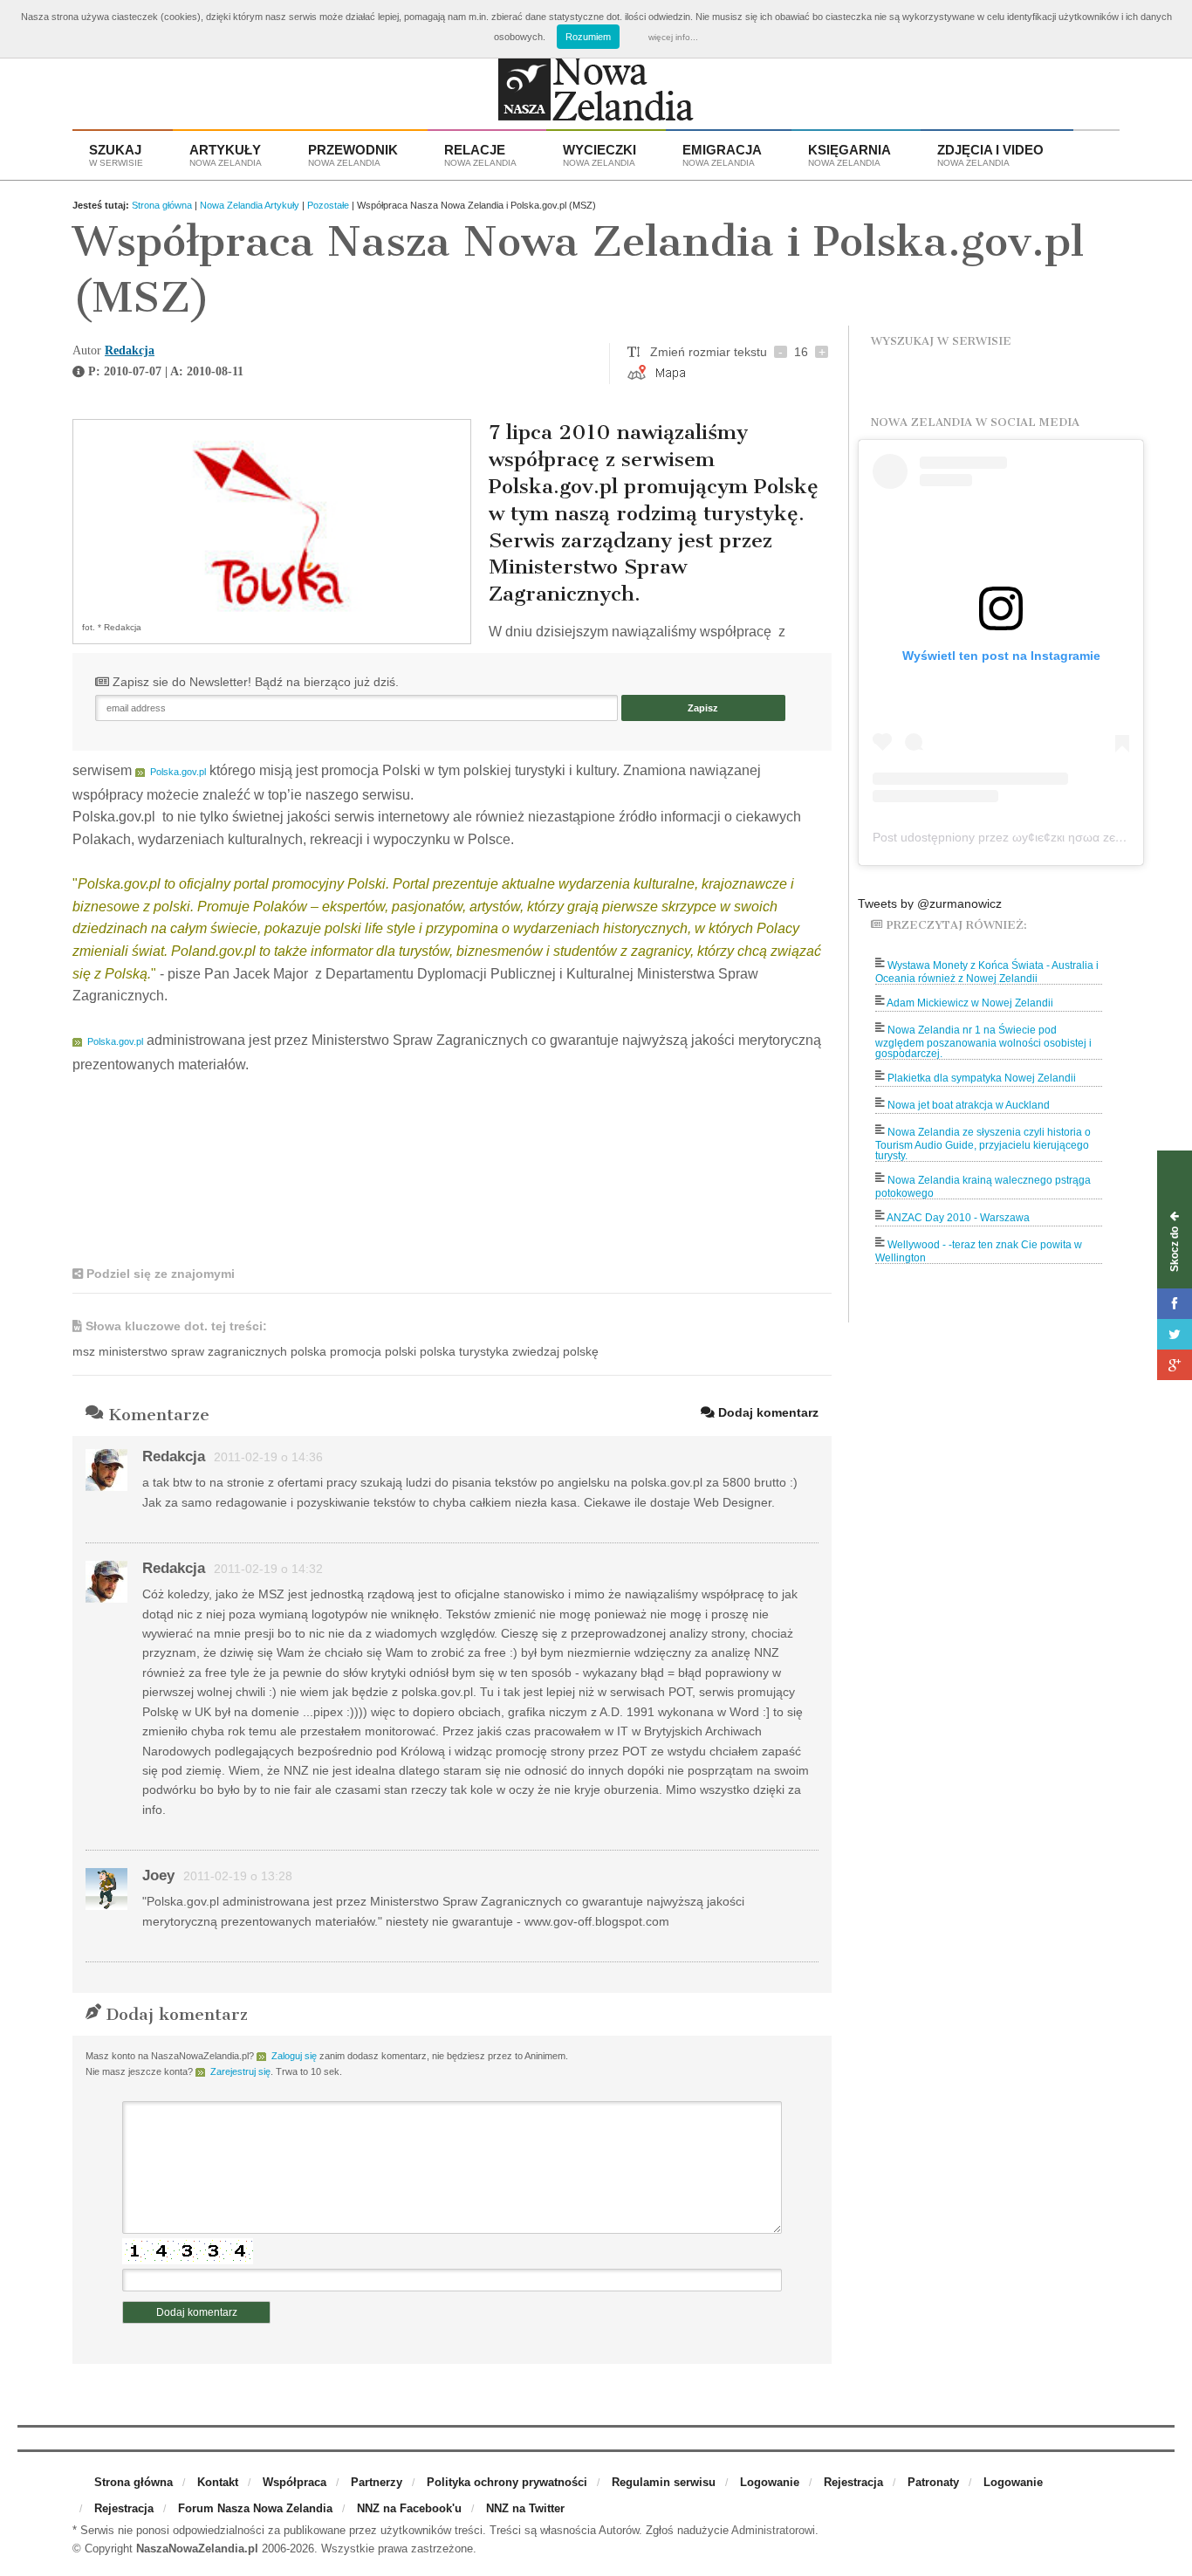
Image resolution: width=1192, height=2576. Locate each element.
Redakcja (130, 350)
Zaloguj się (294, 2056)
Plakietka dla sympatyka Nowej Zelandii (982, 1078)
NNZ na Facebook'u (409, 2508)
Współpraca (295, 2482)
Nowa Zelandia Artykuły (250, 205)
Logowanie (770, 2482)
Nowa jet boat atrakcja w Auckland (969, 1105)
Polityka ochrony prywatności (507, 2482)
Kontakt (218, 2482)
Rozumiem (588, 37)
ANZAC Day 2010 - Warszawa (958, 1218)
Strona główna (162, 205)
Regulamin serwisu (664, 2482)
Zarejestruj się (240, 2071)
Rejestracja (853, 2482)
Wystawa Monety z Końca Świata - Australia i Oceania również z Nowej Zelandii (987, 972)
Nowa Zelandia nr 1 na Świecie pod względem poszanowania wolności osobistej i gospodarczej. (983, 1042)
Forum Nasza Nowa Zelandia (255, 2508)
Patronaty (933, 2482)
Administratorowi (773, 2530)
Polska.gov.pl (178, 772)
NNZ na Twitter (525, 2508)
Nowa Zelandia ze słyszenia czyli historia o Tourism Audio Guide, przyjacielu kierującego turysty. (983, 1144)
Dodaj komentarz (767, 1412)
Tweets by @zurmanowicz (930, 903)
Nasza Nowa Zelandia (596, 93)
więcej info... (673, 37)
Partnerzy (377, 2482)
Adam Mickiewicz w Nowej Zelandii (970, 1003)
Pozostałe (328, 205)
